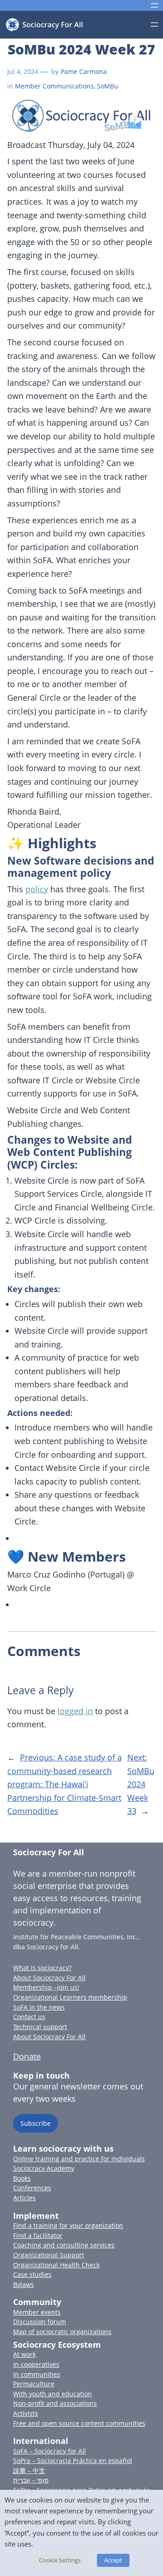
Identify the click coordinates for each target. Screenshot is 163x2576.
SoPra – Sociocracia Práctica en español (73, 2460)
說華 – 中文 (29, 2470)
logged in (75, 1711)
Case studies (32, 2274)
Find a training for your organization (68, 2225)
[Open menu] (154, 5)
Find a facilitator (38, 2235)
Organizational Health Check (56, 2265)
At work (24, 2354)
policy (37, 889)
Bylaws (24, 2284)
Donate (27, 2056)
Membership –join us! (46, 1987)
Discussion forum (40, 2322)
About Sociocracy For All (49, 1978)
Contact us (29, 2017)
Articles (24, 2198)
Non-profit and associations (55, 2403)
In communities (37, 2374)
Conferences (32, 2188)
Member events (37, 2312)
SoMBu (108, 86)
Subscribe (36, 2123)
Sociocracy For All (49, 1852)
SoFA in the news (39, 2007)
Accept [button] (113, 2560)
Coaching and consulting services (64, 2245)
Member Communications (54, 86)
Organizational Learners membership (70, 1997)
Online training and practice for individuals (79, 2159)
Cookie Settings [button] (60, 2560)
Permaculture (34, 2384)
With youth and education (53, 2394)
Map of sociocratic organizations (62, 2332)
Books (22, 2178)
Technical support (40, 2027)
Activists (26, 2413)
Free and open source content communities (79, 2423)
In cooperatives (36, 2364)
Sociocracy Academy (44, 2168)
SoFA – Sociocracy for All (50, 2451)
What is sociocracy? (42, 1968)
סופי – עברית (31, 2480)
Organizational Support (49, 2255)
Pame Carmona (84, 71)
